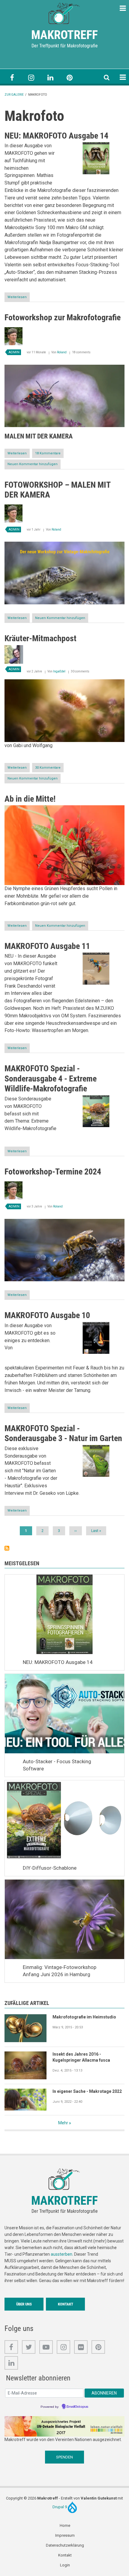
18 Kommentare (48, 453)
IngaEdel (59, 671)
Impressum (65, 2535)
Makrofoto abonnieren (7, 1548)
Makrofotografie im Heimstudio (84, 2017)
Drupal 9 (60, 2507)
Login (65, 2565)
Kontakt (66, 2304)
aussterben (61, 2254)
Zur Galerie (14, 95)
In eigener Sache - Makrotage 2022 (87, 2091)
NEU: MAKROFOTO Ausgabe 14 (58, 1662)
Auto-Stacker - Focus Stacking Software (57, 1765)
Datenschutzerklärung (65, 2545)
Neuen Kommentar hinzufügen (33, 464)
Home (65, 2525)
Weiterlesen (19, 298)
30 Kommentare (48, 768)
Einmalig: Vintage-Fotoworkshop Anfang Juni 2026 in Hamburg (60, 1971)
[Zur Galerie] (64, 13)
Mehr (63, 2123)
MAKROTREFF (64, 35)
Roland (62, 352)
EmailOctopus (77, 2407)
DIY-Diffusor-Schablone (50, 1868)
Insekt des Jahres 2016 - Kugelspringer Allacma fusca (81, 2057)
